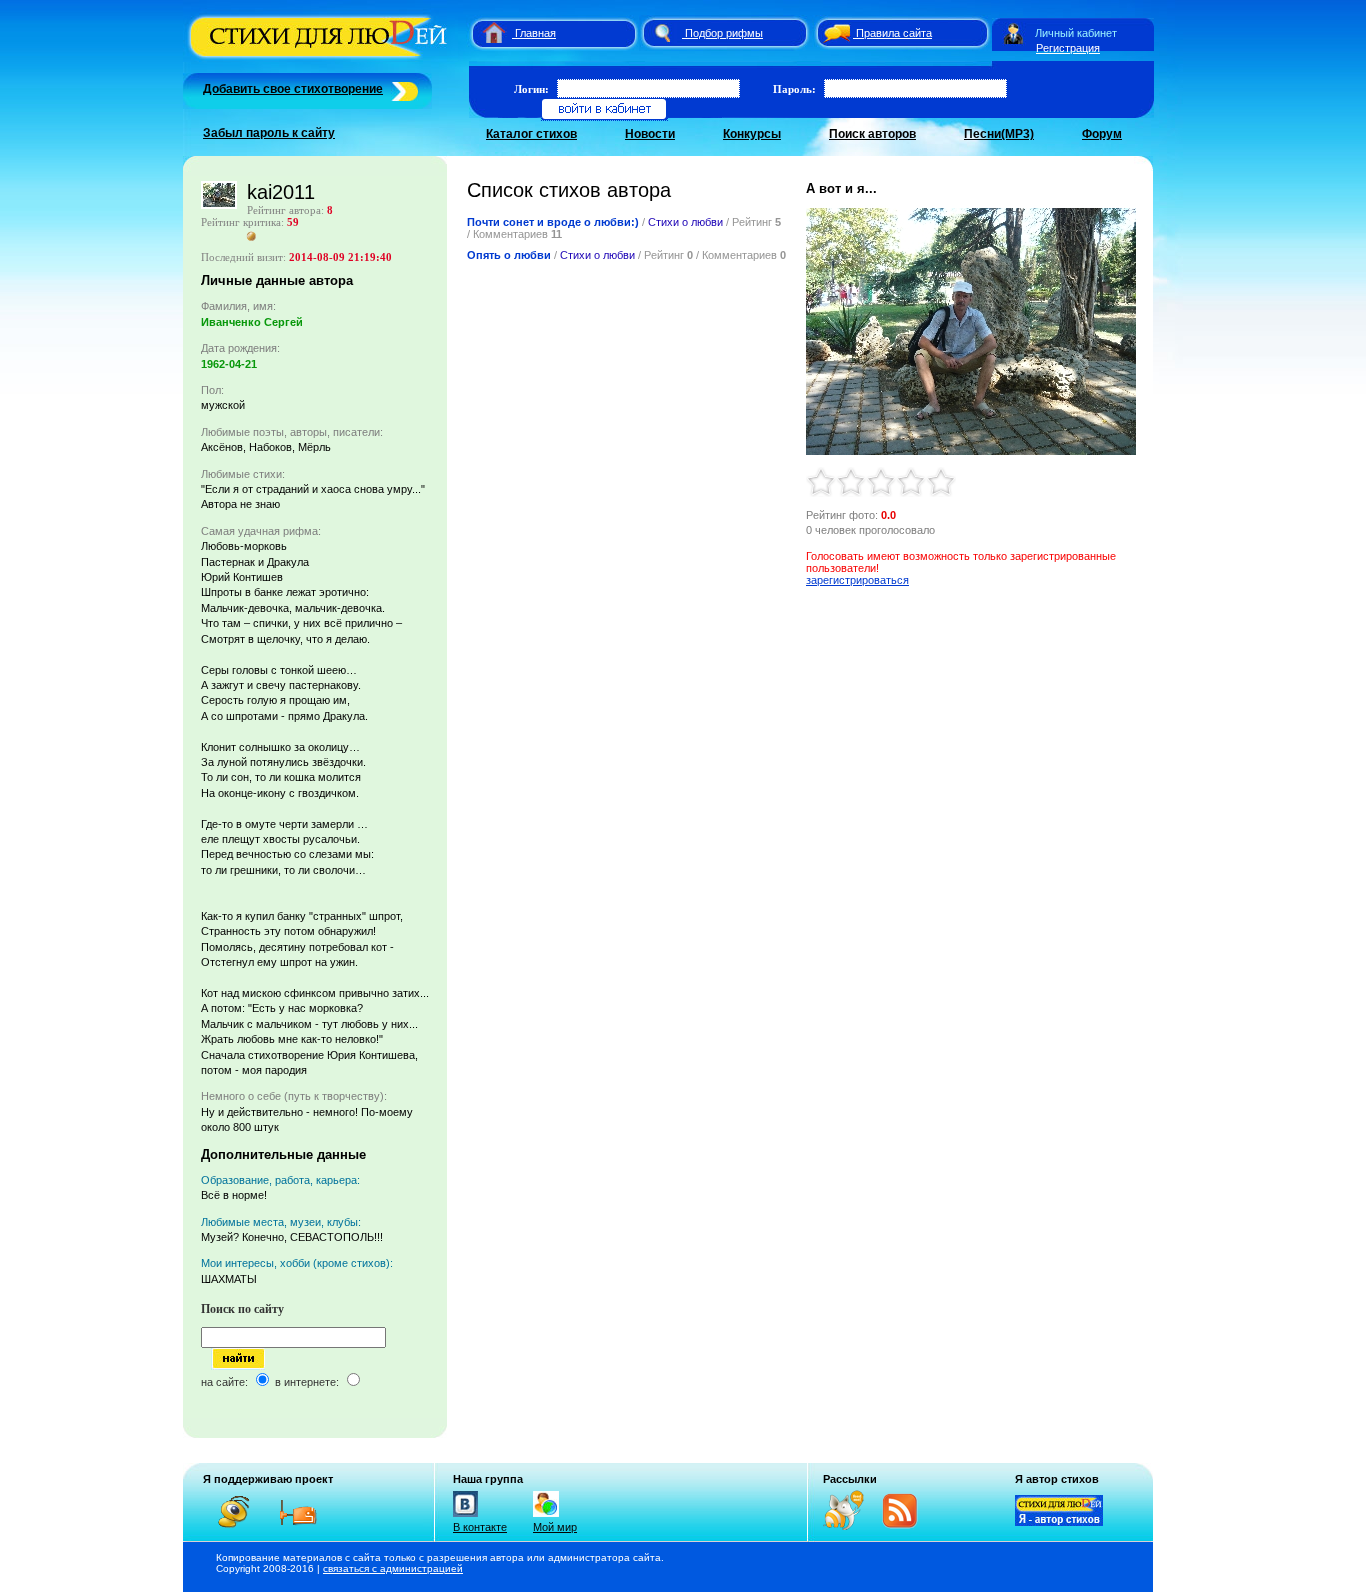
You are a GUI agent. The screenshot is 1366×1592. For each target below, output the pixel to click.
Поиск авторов (872, 134)
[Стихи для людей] (320, 58)
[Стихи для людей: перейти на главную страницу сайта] (486, 33)
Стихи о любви (685, 222)
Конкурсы (752, 134)
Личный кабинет (1076, 33)
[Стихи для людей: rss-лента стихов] (851, 1526)
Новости (650, 134)
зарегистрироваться (857, 580)
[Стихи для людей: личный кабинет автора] (1013, 33)
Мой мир (555, 1527)
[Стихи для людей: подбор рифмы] (662, 33)
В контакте (480, 1527)
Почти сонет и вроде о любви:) (553, 222)
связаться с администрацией (393, 1568)
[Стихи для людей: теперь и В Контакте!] (465, 1517)
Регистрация (1068, 48)
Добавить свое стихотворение (293, 89)
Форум (1102, 134)
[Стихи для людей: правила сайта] (834, 33)
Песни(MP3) (999, 134)
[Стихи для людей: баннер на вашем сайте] (1059, 1522)
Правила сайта (894, 33)
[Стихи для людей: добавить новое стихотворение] (402, 89)
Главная (535, 33)
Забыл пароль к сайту (269, 133)
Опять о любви (509, 255)
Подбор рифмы (724, 33)
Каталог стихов (531, 134)
